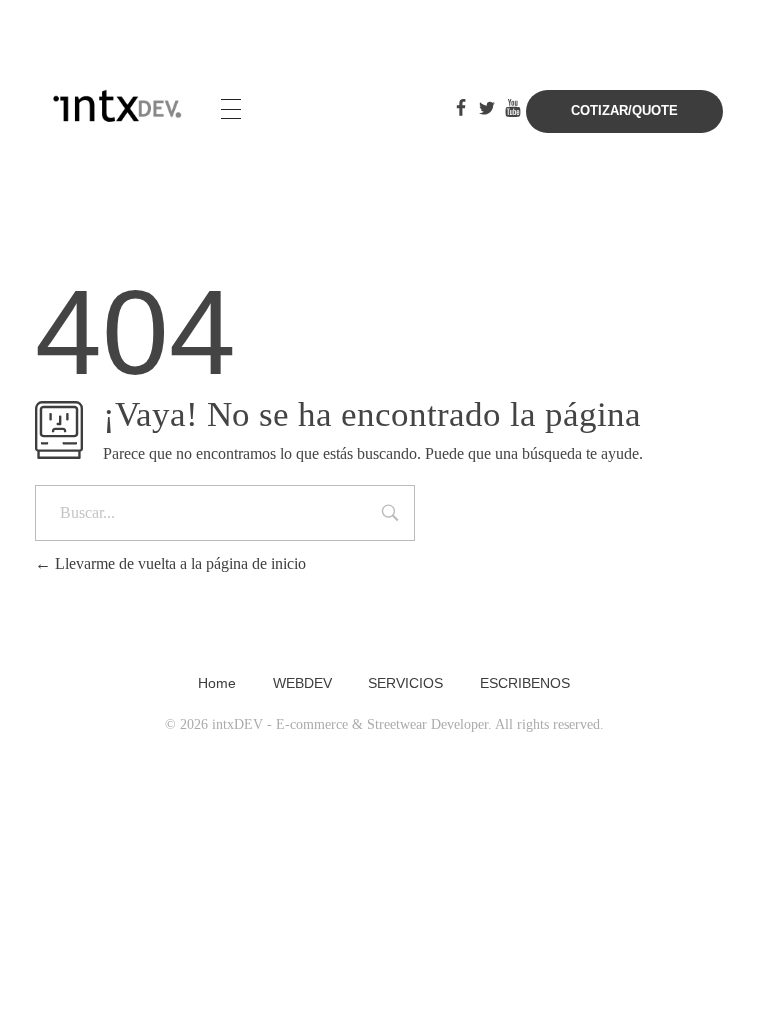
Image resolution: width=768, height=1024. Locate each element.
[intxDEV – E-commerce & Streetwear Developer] (118, 106)
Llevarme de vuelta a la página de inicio (178, 563)
